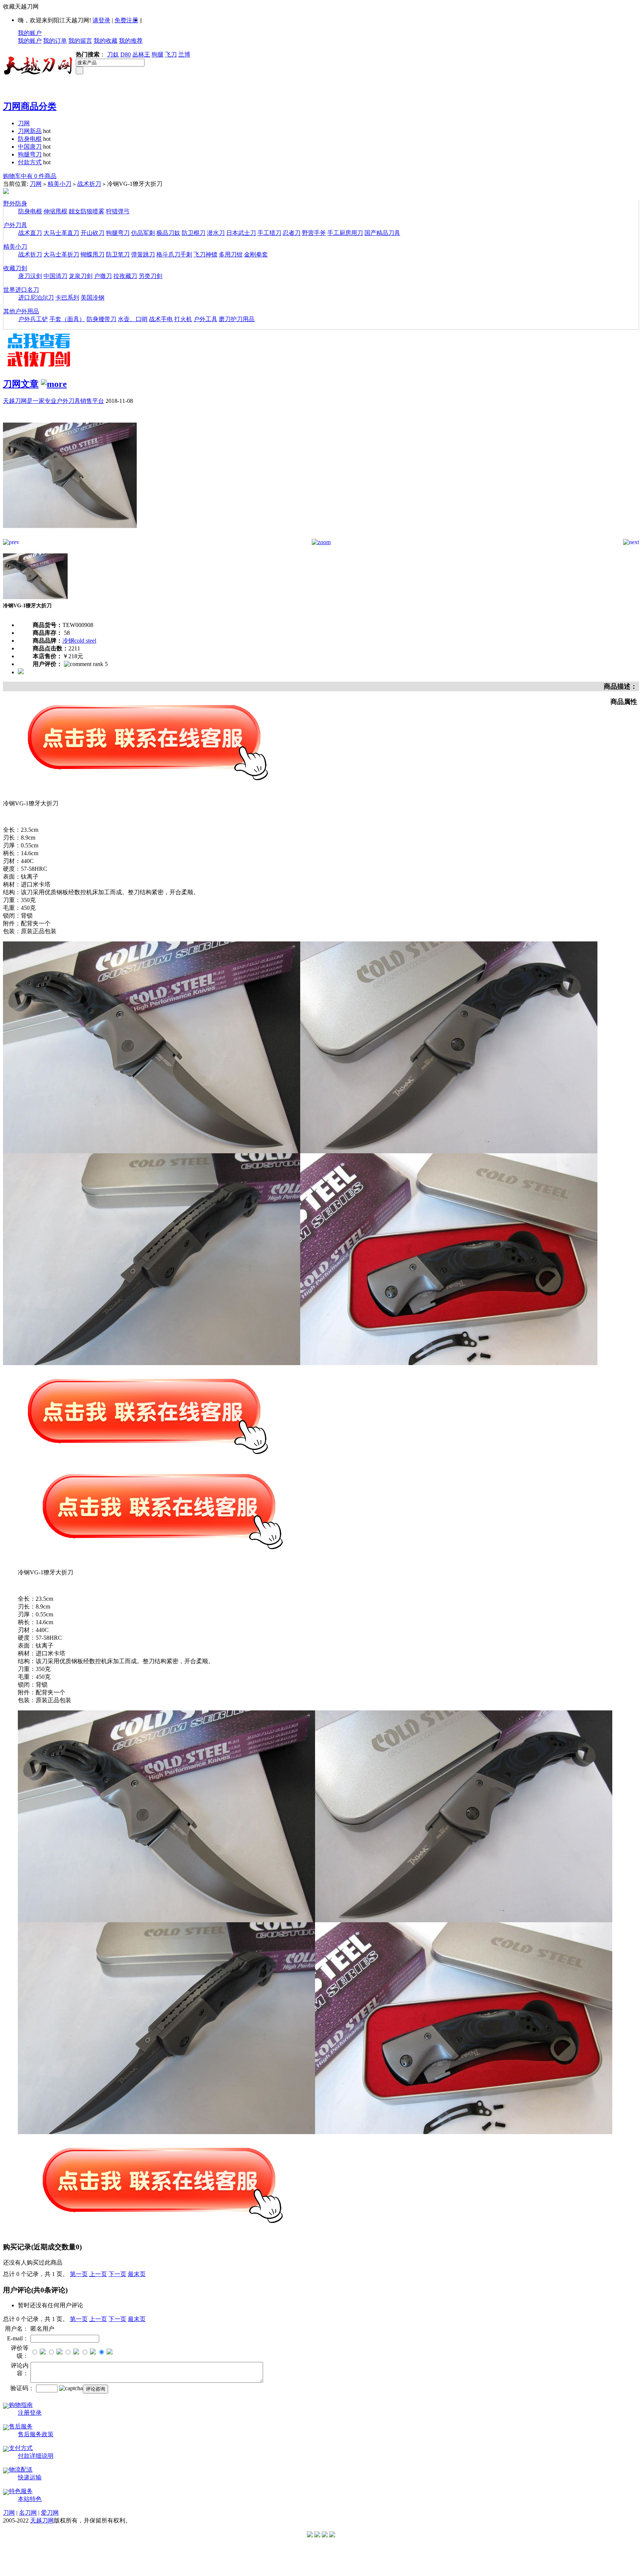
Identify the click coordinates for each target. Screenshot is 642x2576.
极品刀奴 (168, 233)
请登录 (101, 20)
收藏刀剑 (15, 268)
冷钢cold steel (79, 641)
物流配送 (21, 2470)
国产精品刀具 (382, 233)
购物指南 (21, 2405)
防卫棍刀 (194, 233)
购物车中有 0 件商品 (30, 176)
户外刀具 (15, 225)
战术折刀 (89, 184)
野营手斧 (314, 233)
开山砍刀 (93, 233)
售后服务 (21, 2426)
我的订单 (55, 41)
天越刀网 (42, 2520)
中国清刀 (55, 276)
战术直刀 (30, 233)
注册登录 (30, 2413)
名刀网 (28, 2513)
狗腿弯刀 (30, 154)
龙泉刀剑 (81, 276)
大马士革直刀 (61, 233)
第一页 (79, 2274)
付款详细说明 (36, 2456)
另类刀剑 (150, 276)
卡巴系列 (67, 298)
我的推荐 (131, 41)
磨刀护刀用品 (237, 319)
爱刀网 (50, 2513)
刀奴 (113, 54)
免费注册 (126, 20)
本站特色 (30, 2499)
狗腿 (158, 54)
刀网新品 (30, 131)
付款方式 (30, 162)
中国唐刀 (30, 147)
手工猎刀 (269, 233)
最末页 (137, 2274)
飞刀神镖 (205, 254)
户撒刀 (103, 276)
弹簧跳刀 (143, 254)
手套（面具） (67, 319)
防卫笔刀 (118, 254)
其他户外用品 (21, 311)
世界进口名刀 (21, 290)
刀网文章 (21, 384)
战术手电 (161, 319)
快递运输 (30, 2477)
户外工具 (205, 319)
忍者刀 (292, 233)
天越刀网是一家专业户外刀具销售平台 (53, 401)
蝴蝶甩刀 (93, 254)
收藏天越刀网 (21, 7)
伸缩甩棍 (55, 211)
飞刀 (171, 54)
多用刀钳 (231, 254)
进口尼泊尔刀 (36, 298)
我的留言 (80, 41)
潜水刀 (216, 233)
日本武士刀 (241, 233)
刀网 (24, 123)
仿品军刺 (143, 233)
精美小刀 (59, 184)
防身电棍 (30, 139)
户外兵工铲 (33, 319)
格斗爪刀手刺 (174, 254)
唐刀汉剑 (30, 276)
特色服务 (21, 2491)
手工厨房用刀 (345, 233)
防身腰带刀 (101, 319)
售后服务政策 (36, 2434)
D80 (126, 54)
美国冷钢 (93, 298)
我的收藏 (106, 41)
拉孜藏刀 (125, 276)
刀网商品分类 (30, 106)
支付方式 (21, 2448)
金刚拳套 (256, 254)
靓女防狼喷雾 (87, 211)
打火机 (183, 319)
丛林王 (141, 54)
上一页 (98, 2274)
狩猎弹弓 (118, 211)
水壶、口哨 (133, 319)
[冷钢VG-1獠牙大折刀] (70, 537)
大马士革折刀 (61, 254)
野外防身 (15, 203)
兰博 (184, 54)
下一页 (117, 2274)
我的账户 (30, 33)
